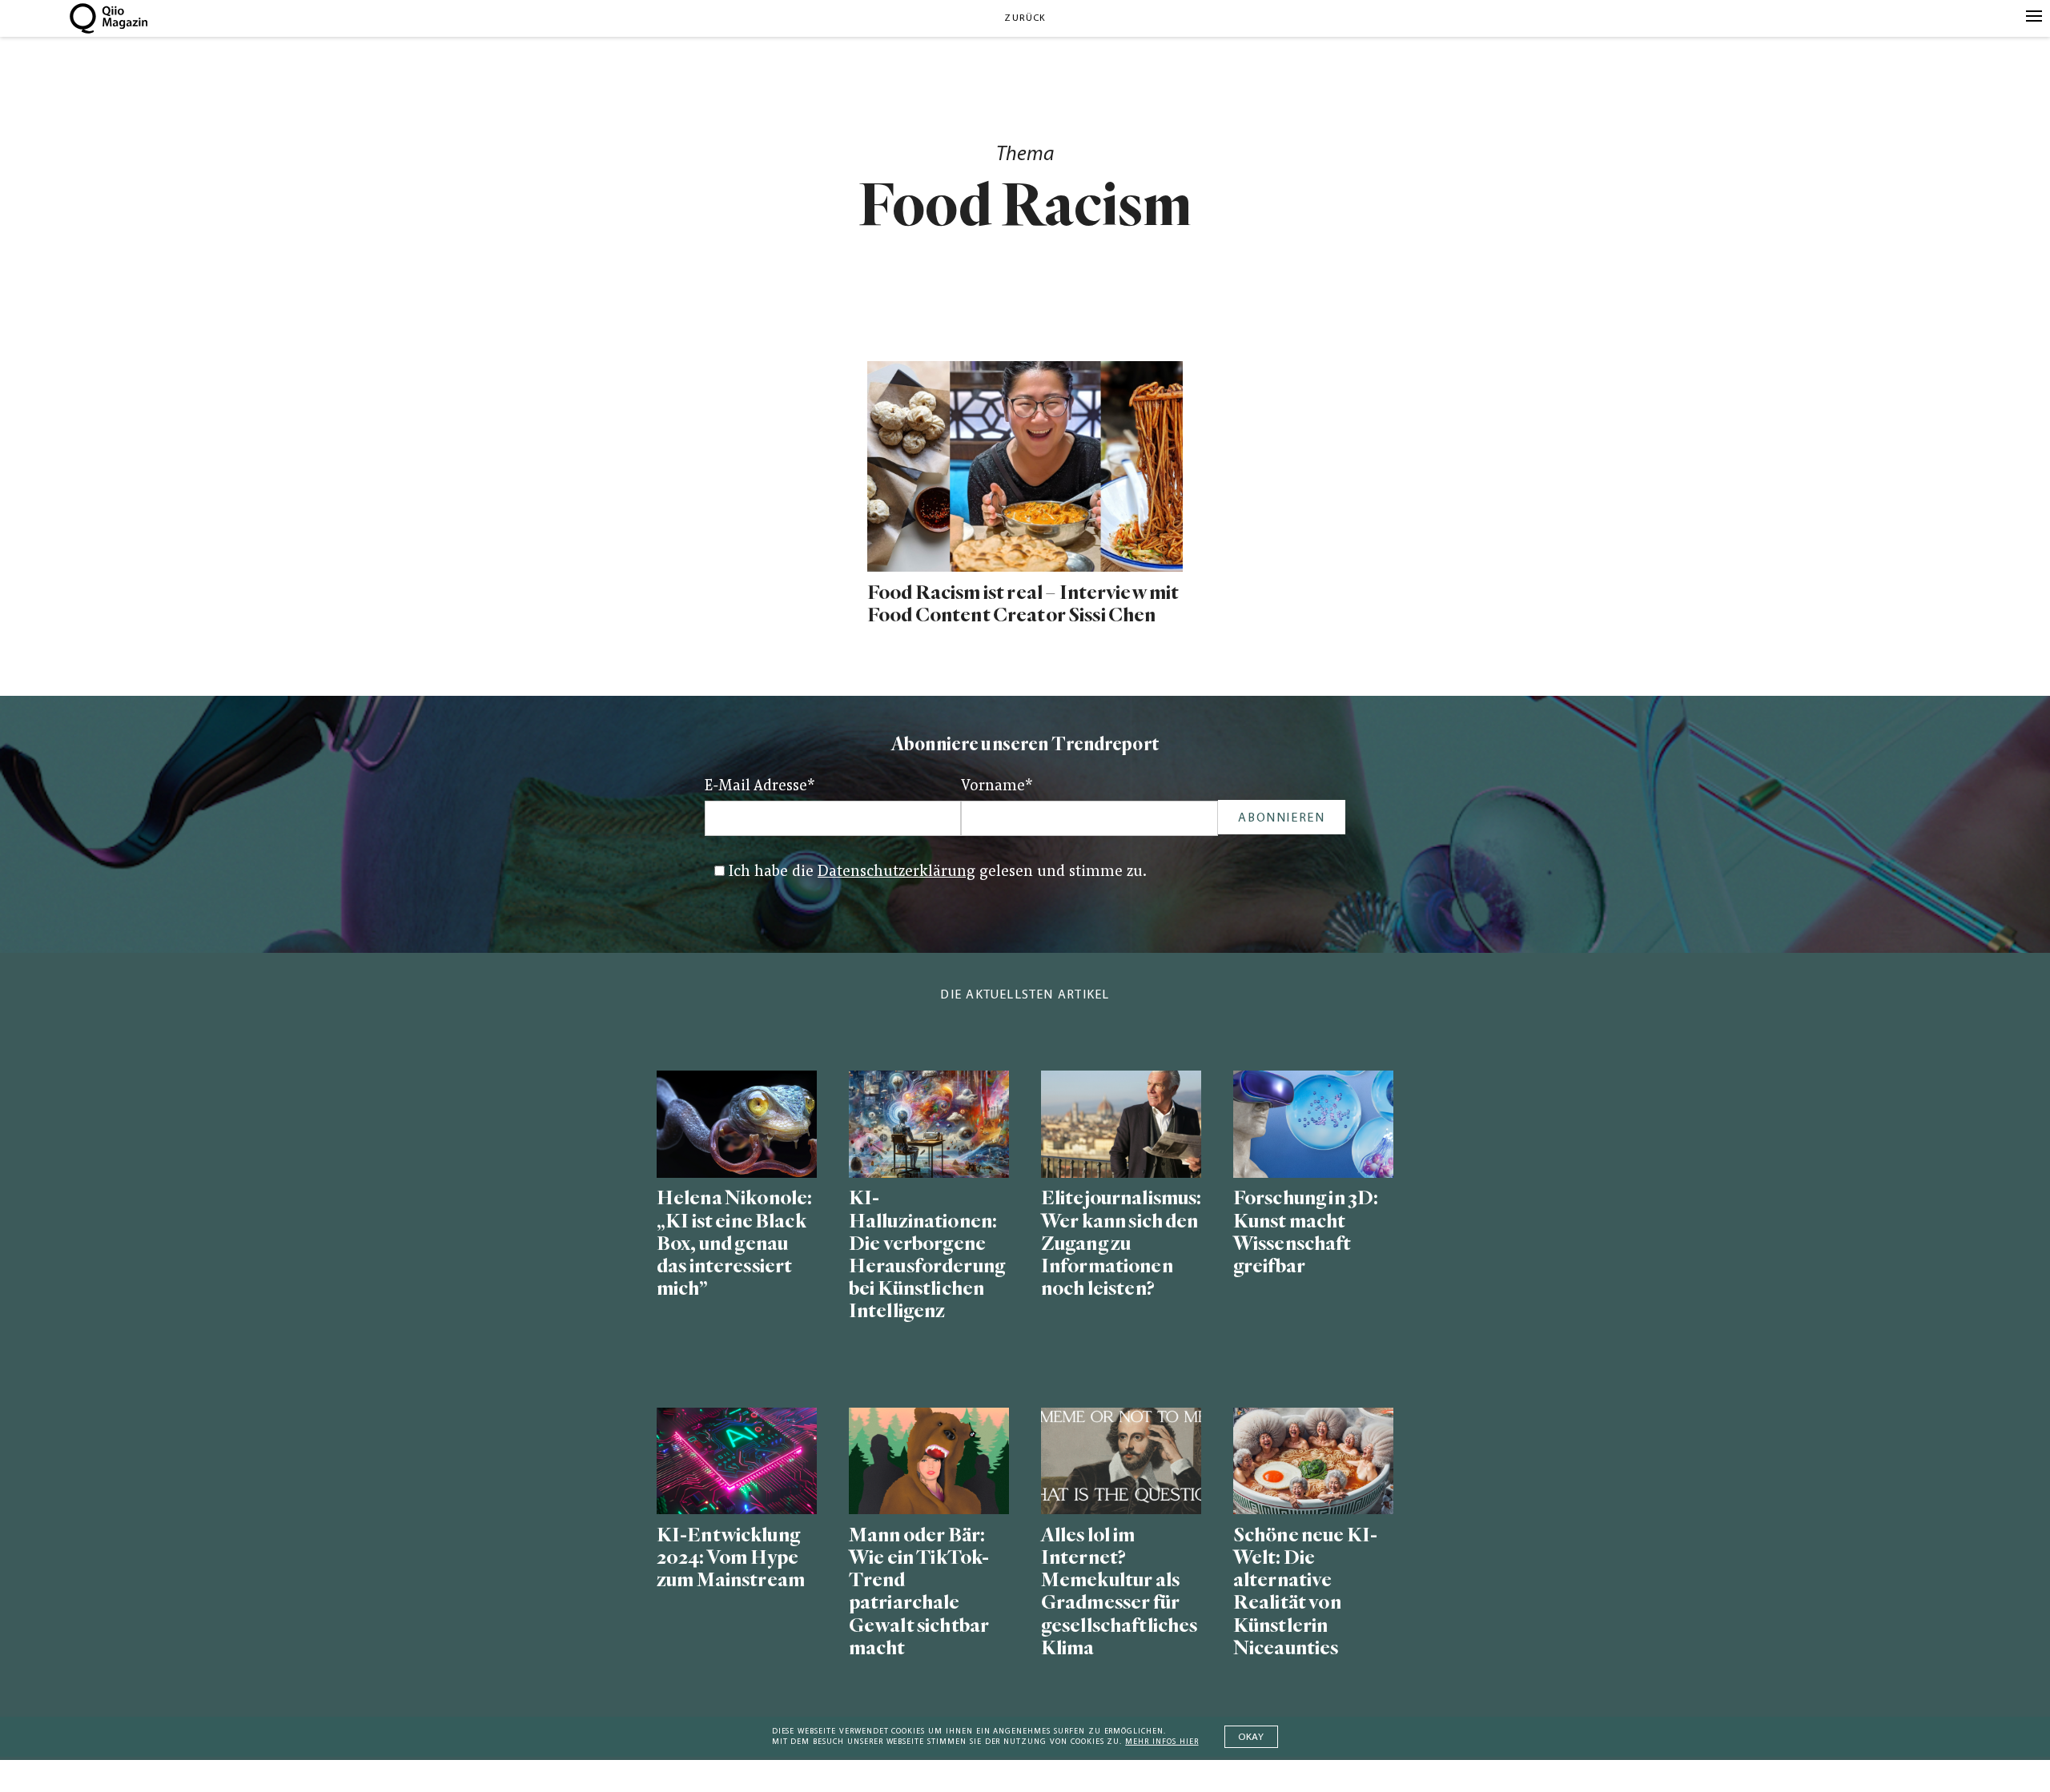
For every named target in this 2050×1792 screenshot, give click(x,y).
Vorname (997, 787)
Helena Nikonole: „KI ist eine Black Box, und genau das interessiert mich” (734, 1244)
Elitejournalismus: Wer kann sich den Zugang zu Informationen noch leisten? (1121, 1244)
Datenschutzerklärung (896, 872)
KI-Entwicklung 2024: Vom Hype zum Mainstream (731, 1558)
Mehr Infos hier (1162, 1742)
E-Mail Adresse (760, 787)
